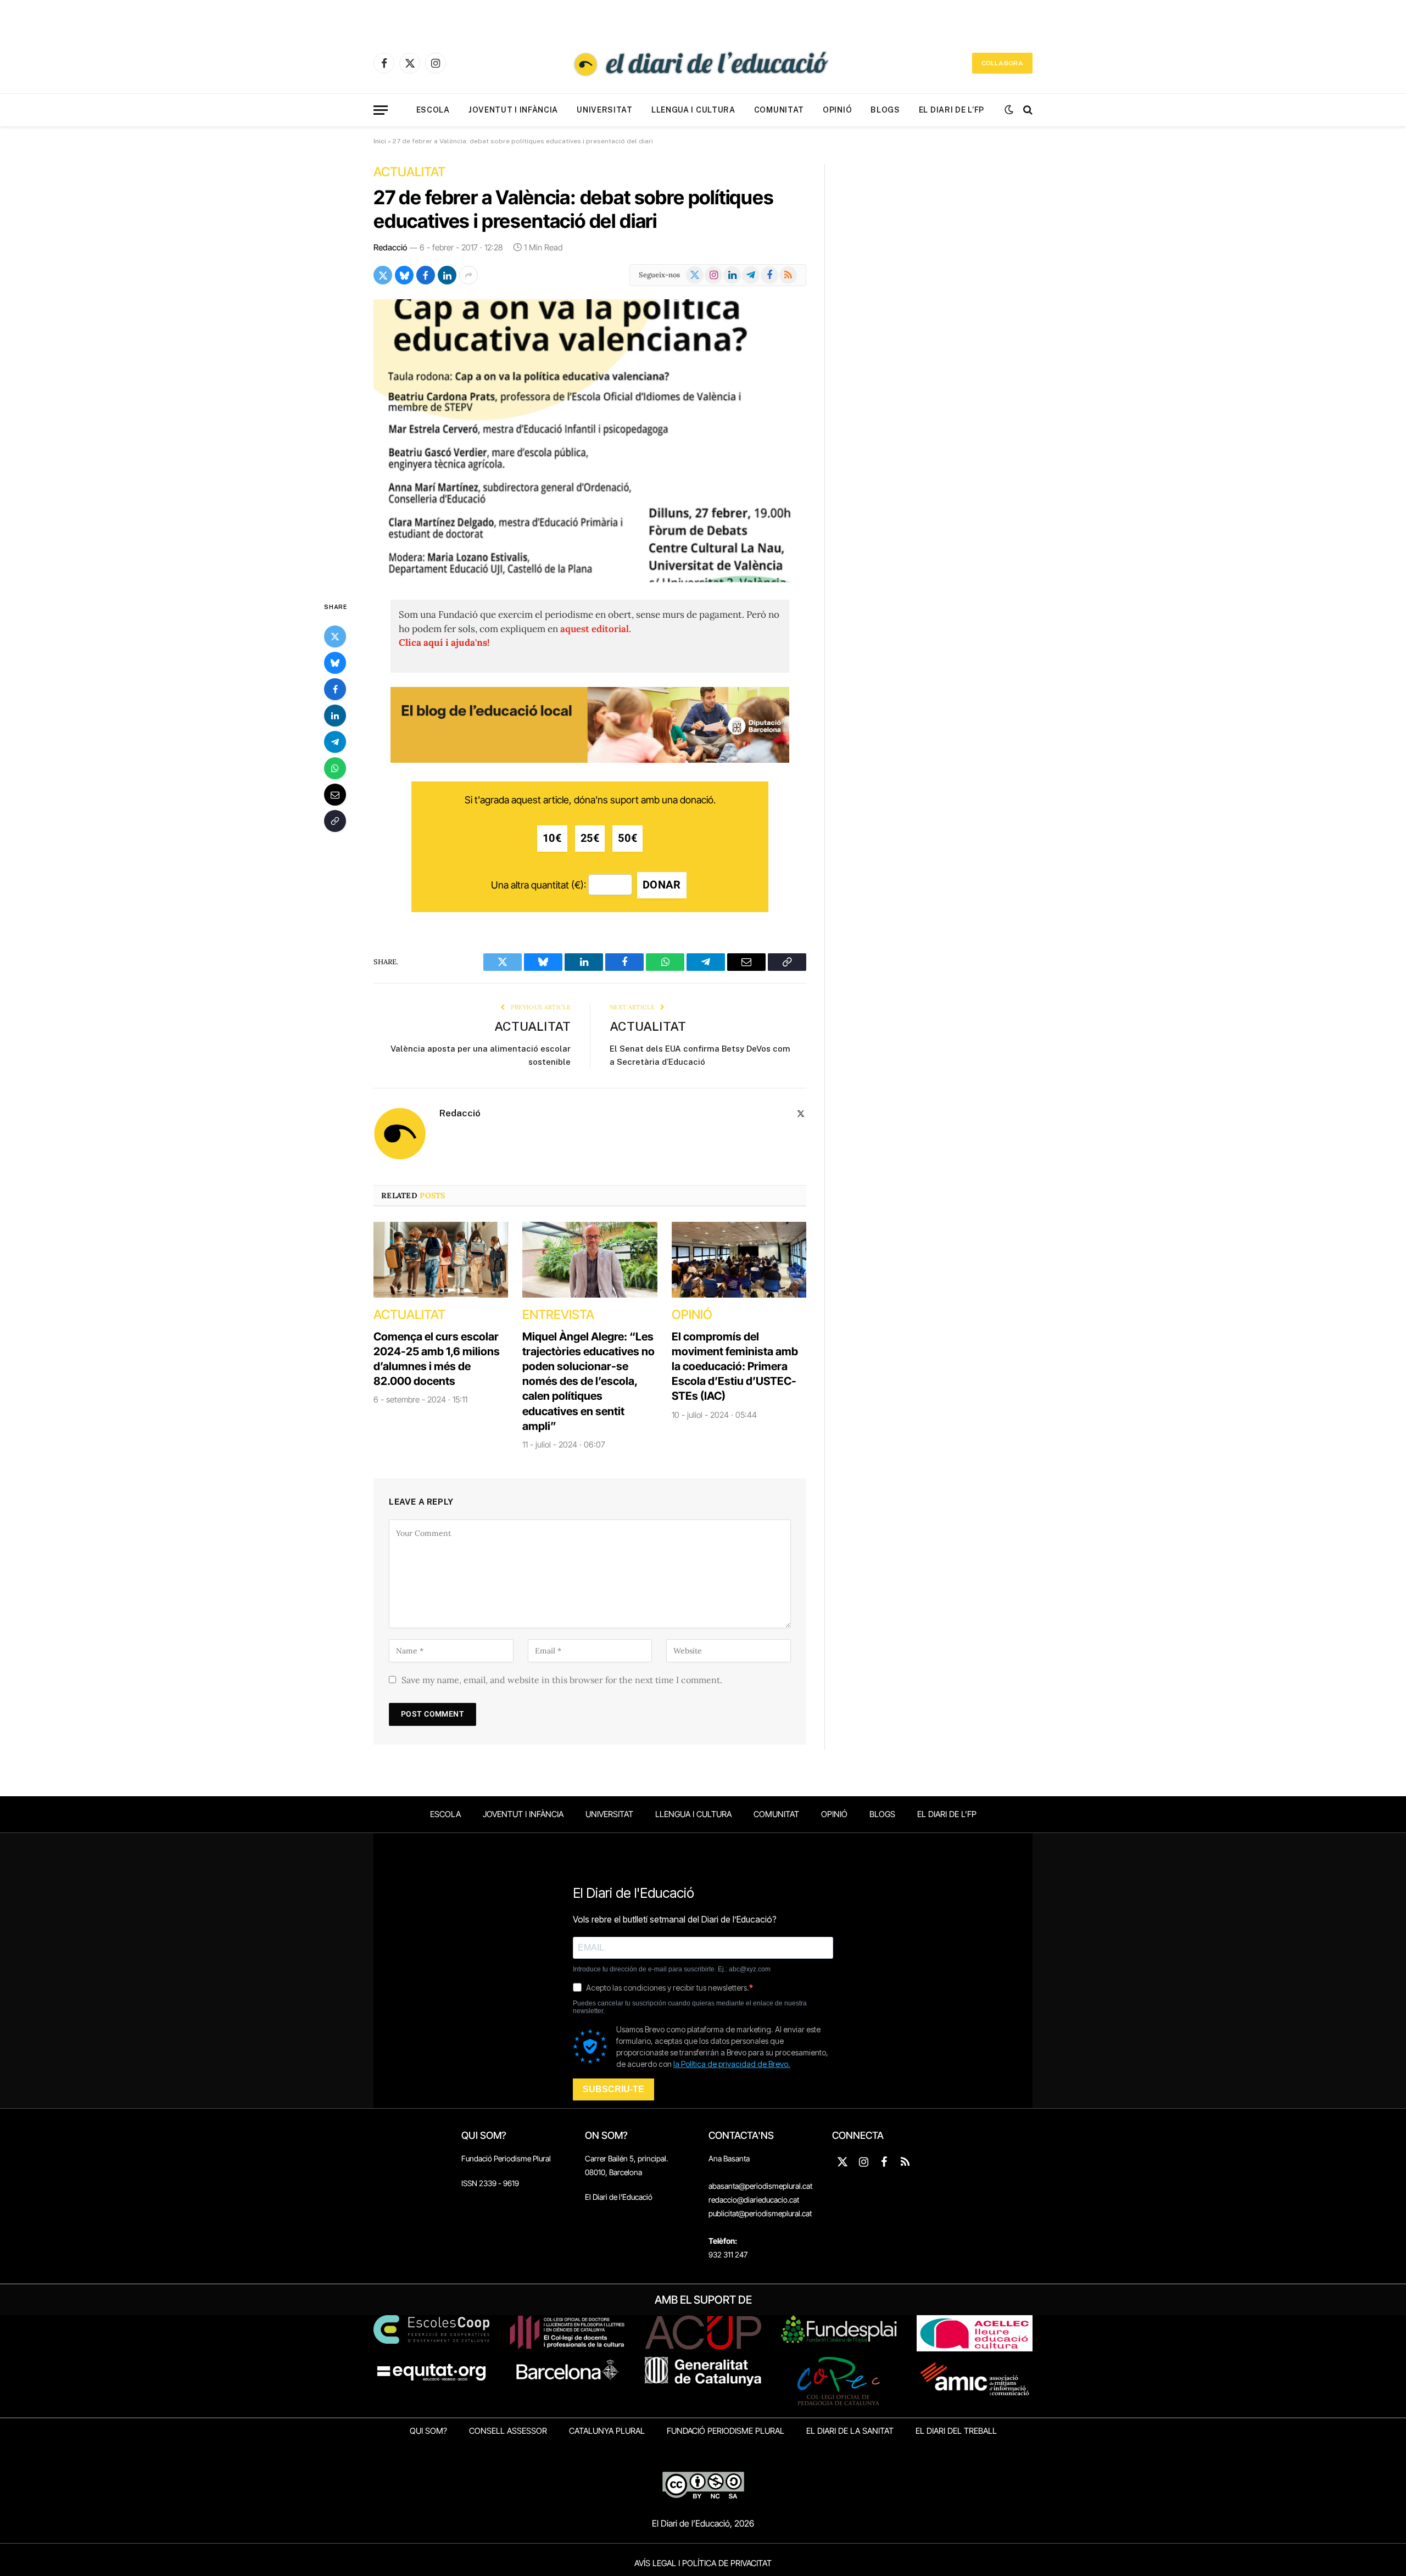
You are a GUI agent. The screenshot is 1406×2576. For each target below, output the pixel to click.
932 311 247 (728, 2254)
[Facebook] (335, 689)
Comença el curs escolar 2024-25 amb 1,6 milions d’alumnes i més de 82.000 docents (437, 1359)
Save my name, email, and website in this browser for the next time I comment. (562, 1680)
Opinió (837, 110)
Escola (433, 110)
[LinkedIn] (335, 716)
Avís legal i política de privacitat (703, 2563)
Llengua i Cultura (693, 110)
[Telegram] (335, 742)
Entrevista (558, 1315)
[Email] (335, 795)
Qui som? (428, 2431)
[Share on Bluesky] (404, 275)
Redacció (390, 247)
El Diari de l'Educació (619, 2197)
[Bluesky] (335, 663)
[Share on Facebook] (426, 275)
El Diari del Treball (956, 2431)
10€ (552, 838)
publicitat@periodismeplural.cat (760, 2213)
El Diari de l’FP (952, 110)
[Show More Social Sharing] (468, 275)
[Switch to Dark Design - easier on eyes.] (1009, 110)
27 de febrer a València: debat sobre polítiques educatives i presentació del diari (574, 209)
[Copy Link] (335, 821)
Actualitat (409, 172)
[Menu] (381, 110)
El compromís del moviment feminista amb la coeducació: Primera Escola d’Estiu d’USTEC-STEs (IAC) (735, 1367)
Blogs (885, 110)
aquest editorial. (596, 629)
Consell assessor (508, 2431)
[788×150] (590, 759)
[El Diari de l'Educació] (703, 63)
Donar (662, 885)
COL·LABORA (1002, 63)
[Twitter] (335, 636)
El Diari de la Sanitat (850, 2431)
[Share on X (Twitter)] (383, 275)
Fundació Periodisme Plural (506, 2158)
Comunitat (779, 110)
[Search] (1027, 110)
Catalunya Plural (607, 2431)
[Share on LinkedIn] (447, 275)
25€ (590, 838)
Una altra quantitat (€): (539, 885)
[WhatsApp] (335, 768)
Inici (380, 141)
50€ (627, 838)
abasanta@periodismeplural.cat (760, 2186)
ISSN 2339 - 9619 (490, 2183)
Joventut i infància (513, 110)
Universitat (605, 110)
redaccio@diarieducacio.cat (754, 2200)
